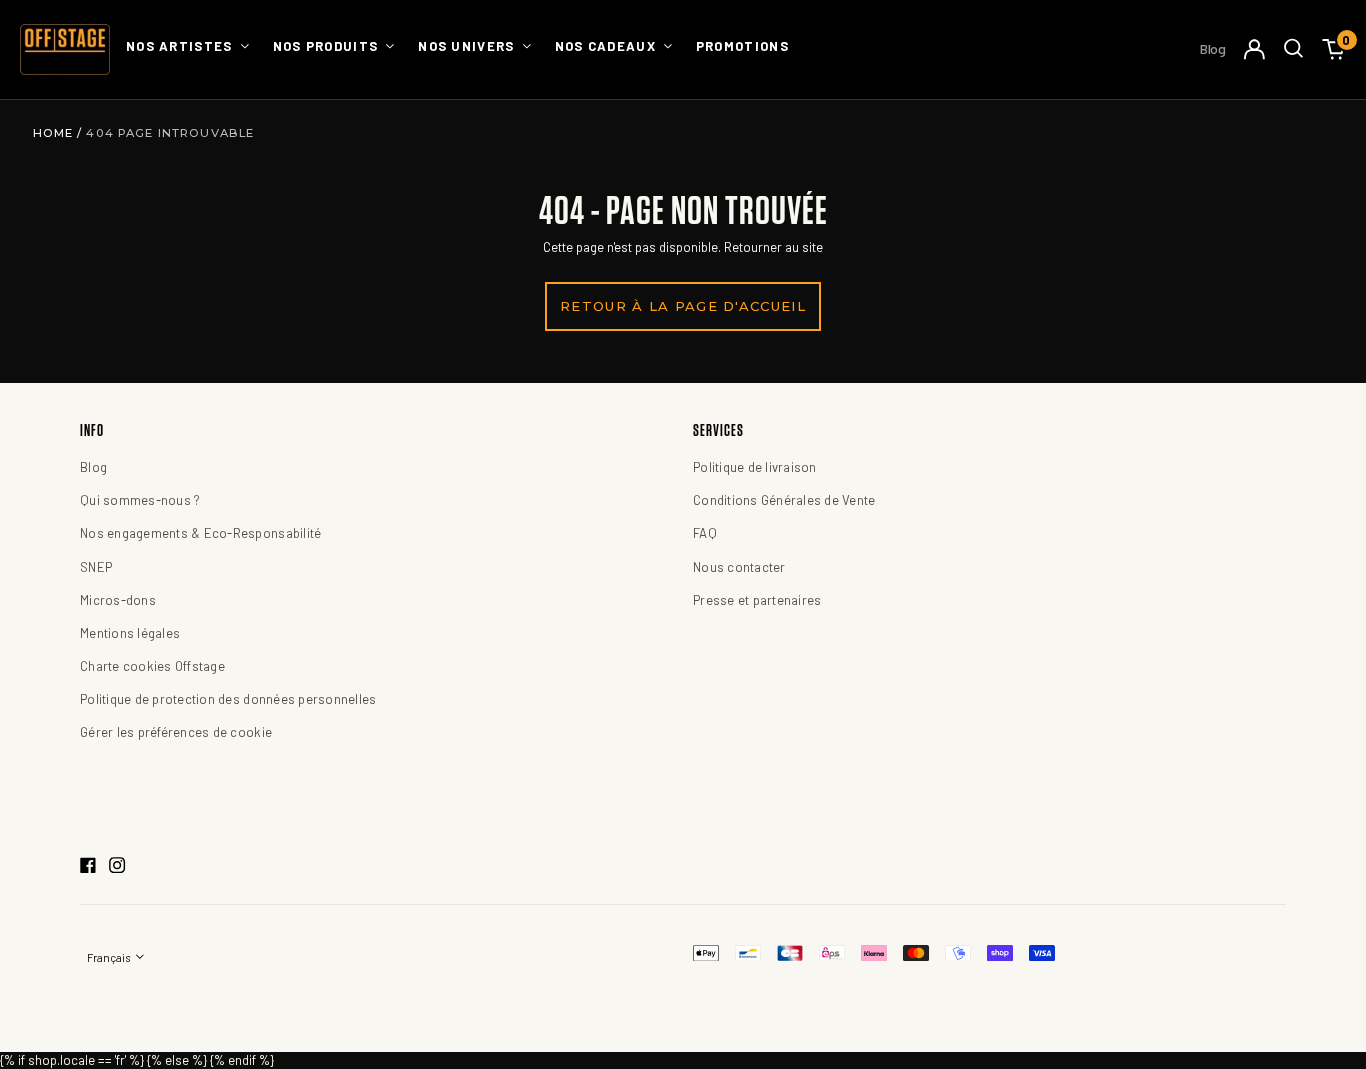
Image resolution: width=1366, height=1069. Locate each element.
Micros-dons (118, 600)
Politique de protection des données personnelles (228, 699)
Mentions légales (130, 633)
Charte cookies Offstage (152, 666)
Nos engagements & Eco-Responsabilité (200, 533)
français (109, 957)
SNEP (96, 567)
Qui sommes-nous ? (140, 500)
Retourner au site (773, 247)
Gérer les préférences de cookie (176, 732)
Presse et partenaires (757, 600)
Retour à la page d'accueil (683, 306)
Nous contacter (739, 567)
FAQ (705, 533)
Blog (1213, 48)
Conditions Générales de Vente (784, 500)
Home (55, 133)
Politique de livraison (755, 467)
